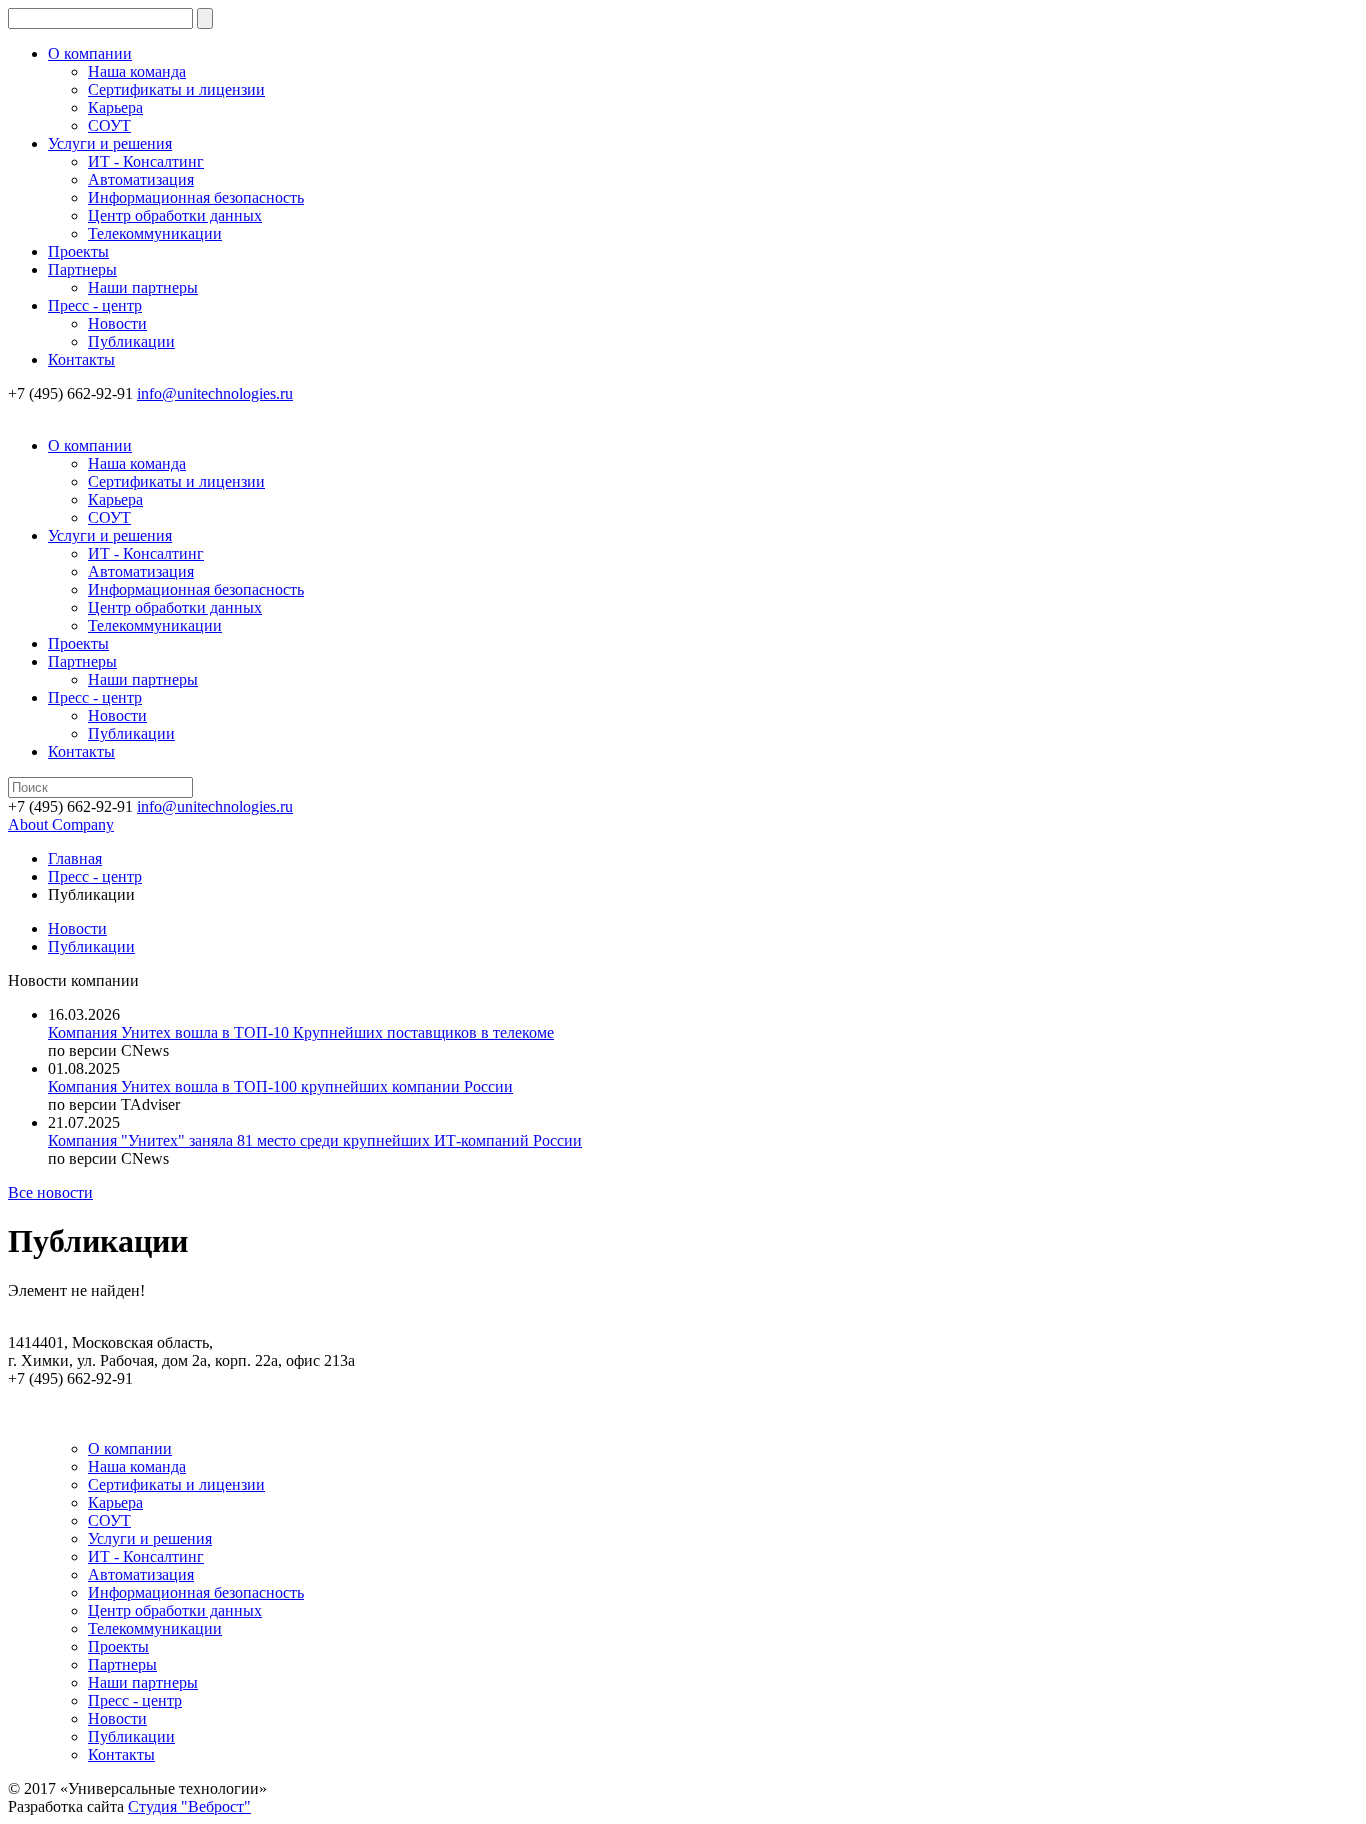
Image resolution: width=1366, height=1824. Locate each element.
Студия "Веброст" (189, 1806)
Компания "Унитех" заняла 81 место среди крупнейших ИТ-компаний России (315, 1140)
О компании (90, 53)
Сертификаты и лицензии (176, 89)
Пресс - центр (95, 305)
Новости (117, 323)
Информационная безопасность (196, 197)
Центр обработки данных (175, 215)
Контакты (81, 359)
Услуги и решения (110, 143)
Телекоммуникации (155, 233)
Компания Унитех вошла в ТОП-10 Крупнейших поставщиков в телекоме (301, 1032)
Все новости (50, 1192)
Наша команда (137, 71)
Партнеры (82, 269)
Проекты (78, 251)
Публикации (131, 341)
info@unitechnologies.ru (215, 393)
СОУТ (109, 125)
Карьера (115, 107)
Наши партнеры (143, 287)
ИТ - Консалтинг (146, 161)
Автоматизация (141, 179)
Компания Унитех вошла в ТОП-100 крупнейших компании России (280, 1086)
